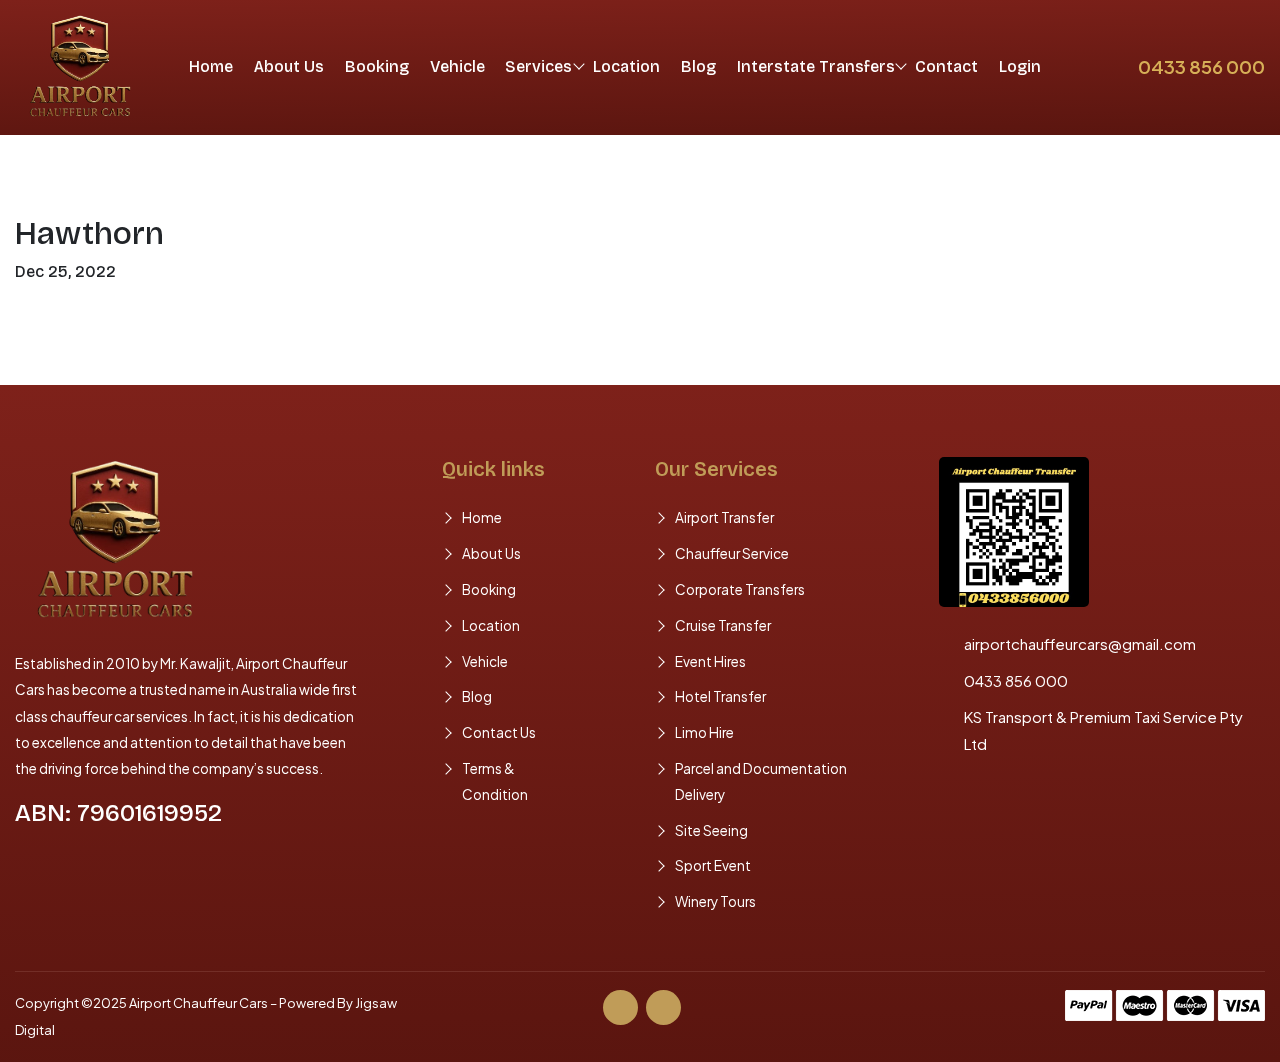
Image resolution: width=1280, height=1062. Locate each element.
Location (626, 66)
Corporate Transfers (740, 589)
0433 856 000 (1201, 66)
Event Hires (710, 661)
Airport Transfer (724, 517)
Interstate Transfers (816, 66)
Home (211, 66)
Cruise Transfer (723, 625)
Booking (377, 66)
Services (538, 66)
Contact (946, 66)
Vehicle (457, 66)
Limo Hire (704, 732)
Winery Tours (715, 901)
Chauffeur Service (732, 553)
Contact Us (499, 732)
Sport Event (713, 865)
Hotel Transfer (720, 696)
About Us (289, 66)
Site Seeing (711, 830)
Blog (698, 66)
